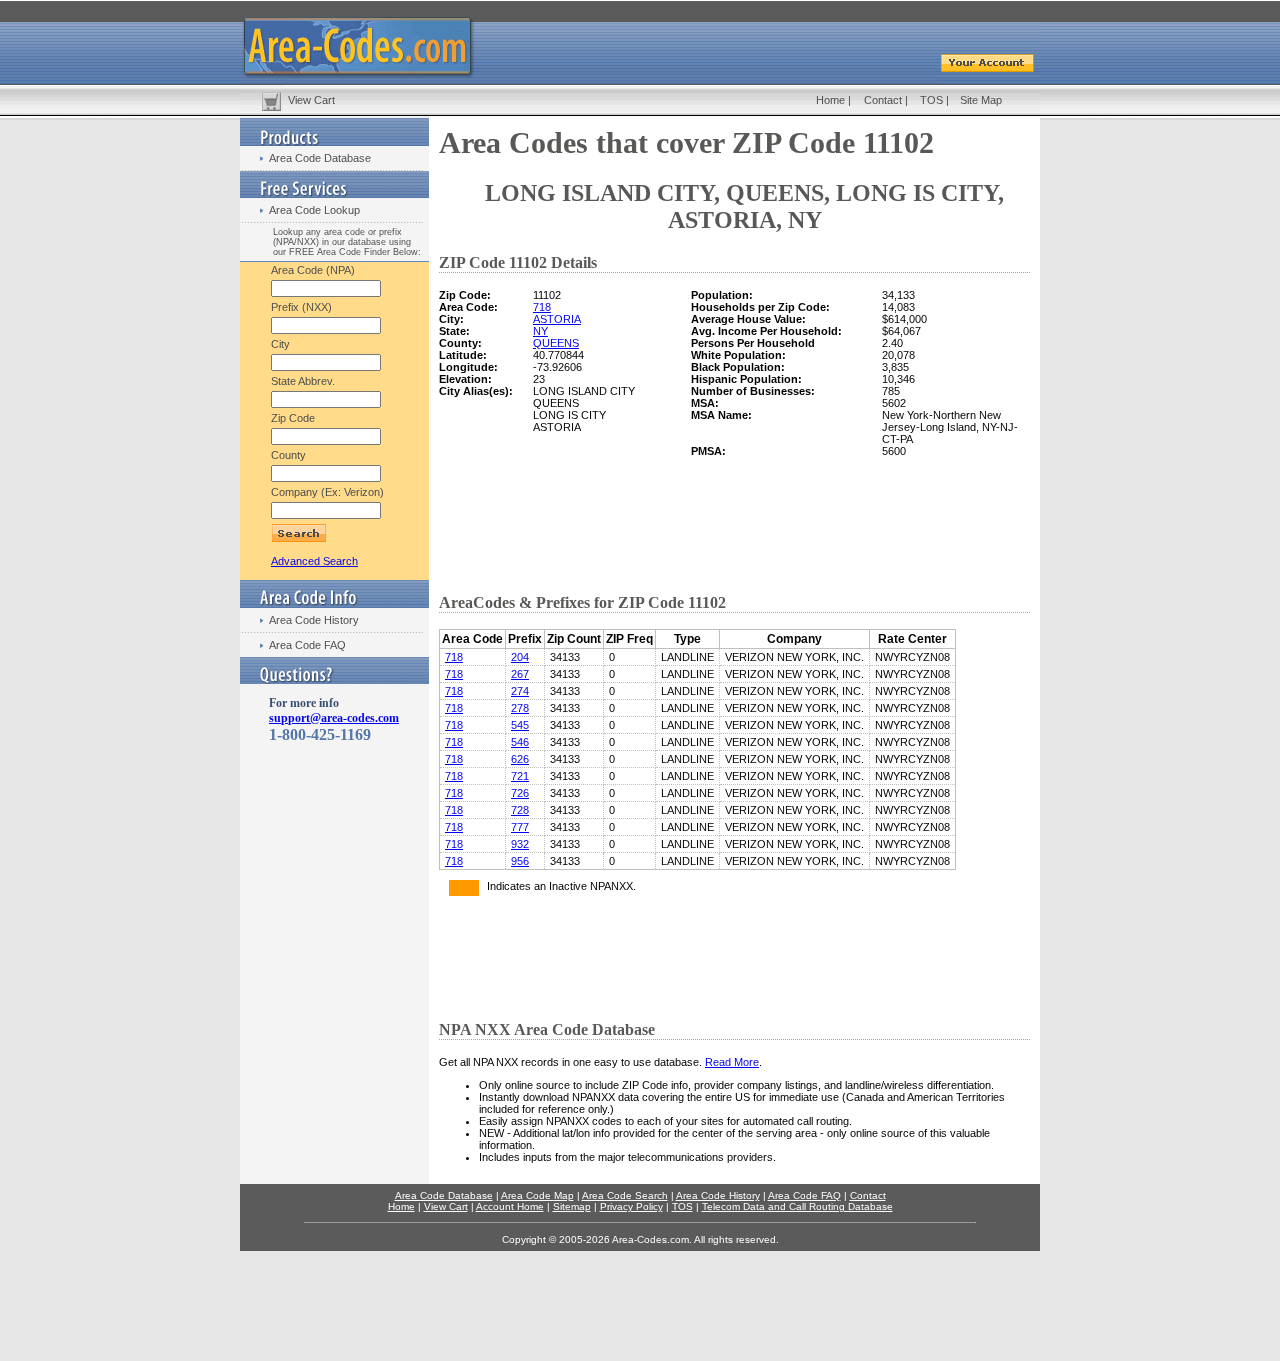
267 (520, 674)
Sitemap (572, 1206)
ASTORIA (557, 319)
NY (540, 331)
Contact (883, 100)
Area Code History (314, 620)
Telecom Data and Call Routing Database (797, 1206)
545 (520, 725)
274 (520, 691)
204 (520, 657)
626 (520, 759)
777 (520, 827)
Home (830, 100)
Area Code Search (625, 1195)
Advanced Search (314, 561)
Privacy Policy (631, 1206)
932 (520, 844)
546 (520, 742)
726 (520, 793)
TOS (931, 100)
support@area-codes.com (334, 718)
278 (520, 708)
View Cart (311, 100)
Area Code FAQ (307, 645)
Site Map (981, 100)
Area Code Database (320, 158)
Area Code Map (537, 1195)
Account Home (510, 1206)
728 (520, 810)
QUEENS (556, 343)
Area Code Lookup (314, 210)
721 (520, 776)
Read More (732, 1062)
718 (542, 307)
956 (520, 861)
